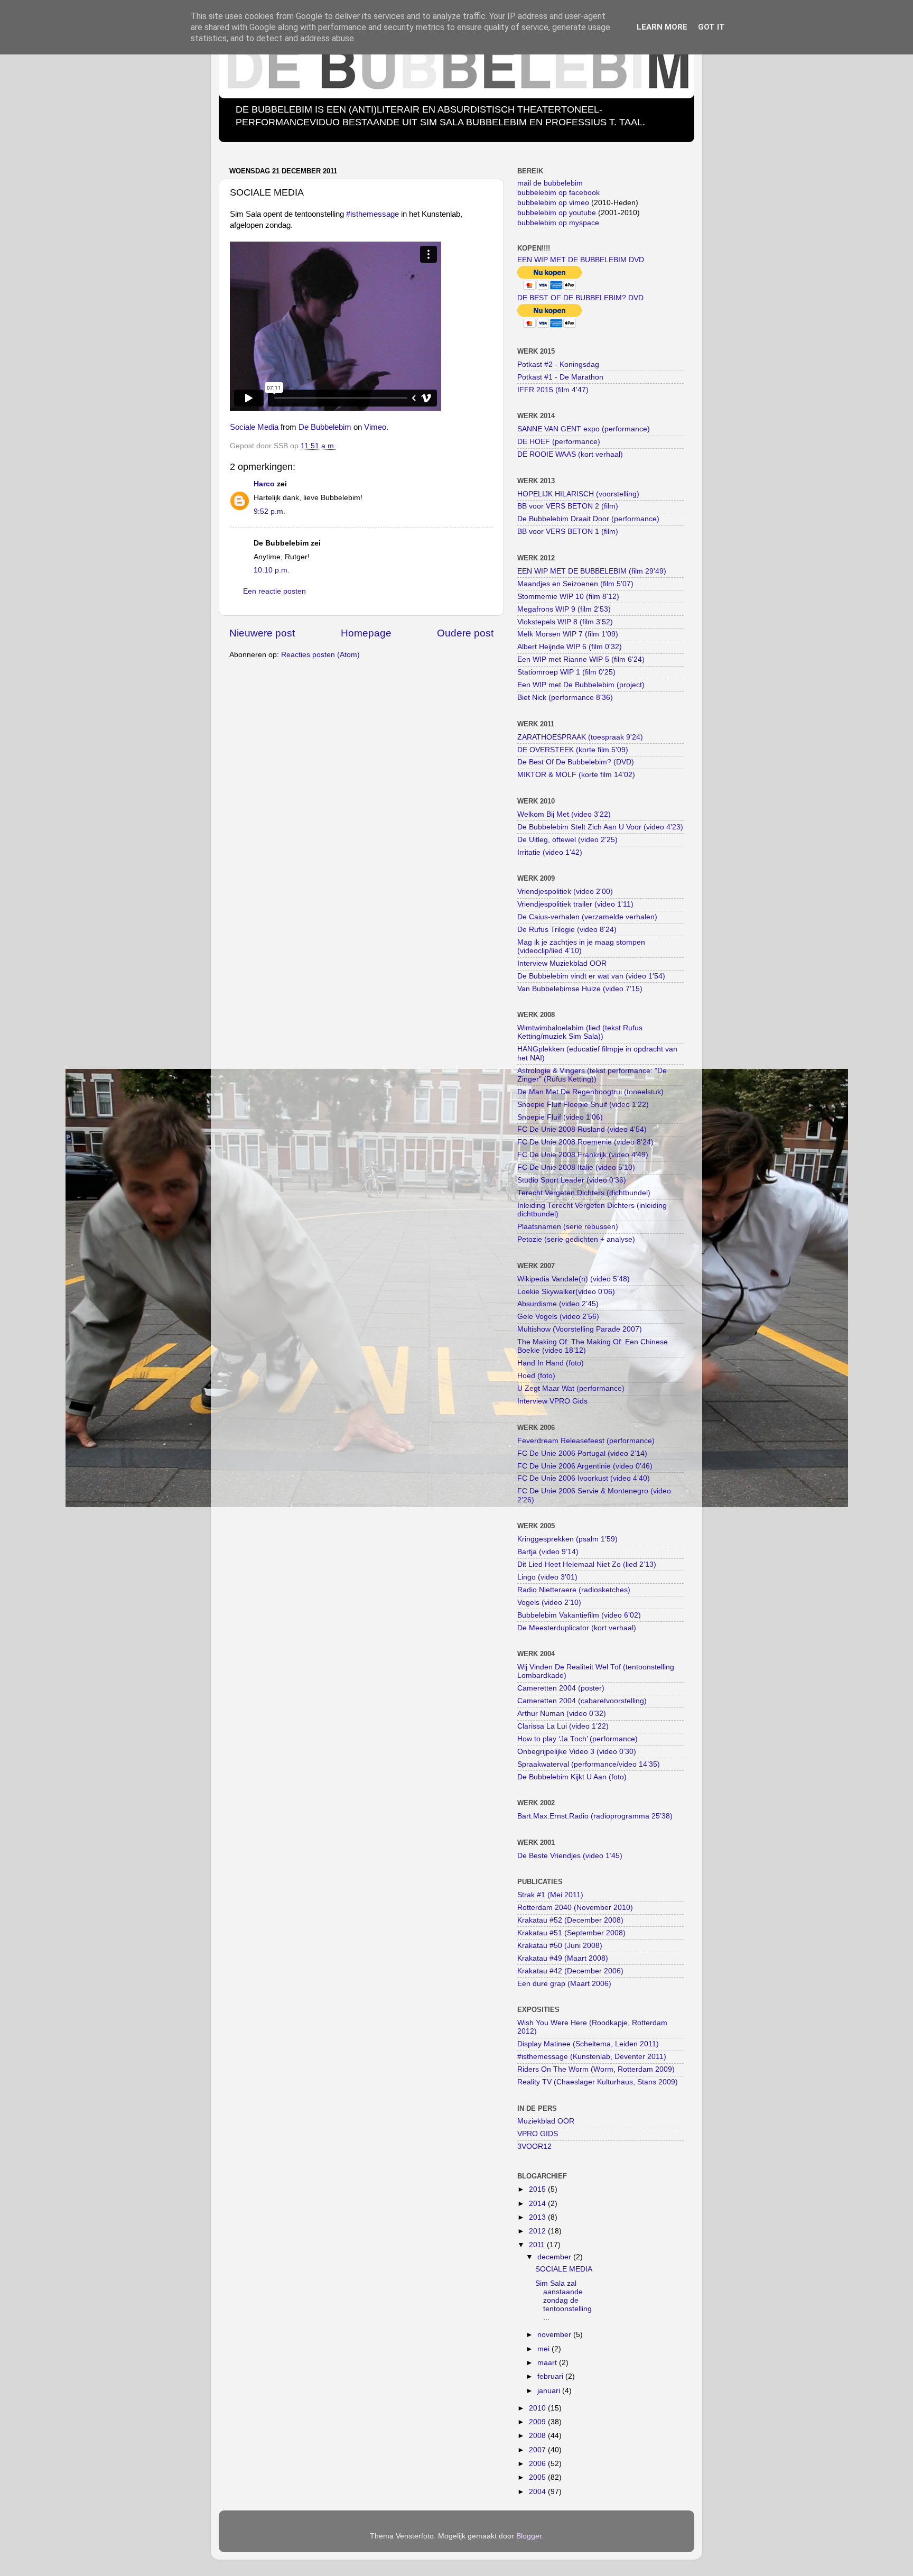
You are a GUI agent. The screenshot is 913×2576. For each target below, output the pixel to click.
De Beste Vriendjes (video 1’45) (570, 1856)
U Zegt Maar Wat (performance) (571, 1388)
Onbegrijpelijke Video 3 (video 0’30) (577, 1752)
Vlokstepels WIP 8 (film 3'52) (565, 622)
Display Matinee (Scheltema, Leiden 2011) (588, 2044)
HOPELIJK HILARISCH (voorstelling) (578, 494)
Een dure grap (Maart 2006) (564, 1984)
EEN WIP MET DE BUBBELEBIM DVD (581, 260)
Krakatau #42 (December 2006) (570, 1971)
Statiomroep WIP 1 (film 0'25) (566, 672)
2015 (538, 2189)
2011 (538, 2245)
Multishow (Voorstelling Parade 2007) (580, 1329)
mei (544, 2349)
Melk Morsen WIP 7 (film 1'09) (568, 634)
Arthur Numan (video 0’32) (562, 1714)
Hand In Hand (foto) (551, 1363)
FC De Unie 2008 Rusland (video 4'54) (582, 1129)
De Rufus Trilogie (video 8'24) (567, 930)
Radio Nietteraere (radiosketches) (574, 1590)
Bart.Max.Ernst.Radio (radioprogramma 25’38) (595, 1816)
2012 (538, 2231)
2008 (538, 2436)
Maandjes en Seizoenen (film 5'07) (575, 584)
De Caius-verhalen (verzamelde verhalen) (587, 917)
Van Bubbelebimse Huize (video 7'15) (580, 989)
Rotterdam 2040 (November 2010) (575, 1908)
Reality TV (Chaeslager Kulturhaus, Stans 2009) (598, 2082)
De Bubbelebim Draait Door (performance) (588, 519)
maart (548, 2363)
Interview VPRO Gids (552, 1401)
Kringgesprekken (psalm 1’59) (567, 1539)
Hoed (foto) (536, 1376)
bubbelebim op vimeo (553, 203)
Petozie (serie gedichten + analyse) (576, 1239)
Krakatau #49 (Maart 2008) (563, 1958)
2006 (538, 2464)
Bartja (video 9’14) (548, 1552)
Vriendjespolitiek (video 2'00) (565, 892)
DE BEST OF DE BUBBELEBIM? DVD (580, 298)
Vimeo (375, 427)
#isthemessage (372, 214)
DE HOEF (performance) (559, 442)
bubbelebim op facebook (558, 193)
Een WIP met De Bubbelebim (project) (581, 685)
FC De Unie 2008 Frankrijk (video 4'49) (583, 1155)
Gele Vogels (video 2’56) (558, 1317)
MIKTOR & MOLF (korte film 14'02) (576, 775)
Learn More (662, 27)
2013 (538, 2217)
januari (550, 2391)
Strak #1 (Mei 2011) (550, 1895)
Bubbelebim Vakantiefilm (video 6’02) (579, 1615)
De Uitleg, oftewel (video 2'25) (567, 840)
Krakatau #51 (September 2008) (571, 1933)
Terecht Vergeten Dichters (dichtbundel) (584, 1193)
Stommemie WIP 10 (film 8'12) (568, 597)
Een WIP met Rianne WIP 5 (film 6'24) (581, 659)
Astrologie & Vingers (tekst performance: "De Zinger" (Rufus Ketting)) (592, 1075)
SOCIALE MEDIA (564, 2269)
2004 (538, 2492)
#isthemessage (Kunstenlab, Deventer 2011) (592, 2057)
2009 (538, 2422)
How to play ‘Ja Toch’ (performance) (577, 1739)
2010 (538, 2408)
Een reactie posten (274, 591)
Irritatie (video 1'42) (550, 852)
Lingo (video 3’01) (547, 1577)
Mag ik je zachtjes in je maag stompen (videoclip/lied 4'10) (581, 947)
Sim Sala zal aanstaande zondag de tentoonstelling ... (563, 2301)
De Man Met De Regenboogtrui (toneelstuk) (590, 1092)
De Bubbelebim (325, 427)
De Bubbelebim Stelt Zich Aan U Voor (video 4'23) (600, 827)
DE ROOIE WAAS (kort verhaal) (570, 454)
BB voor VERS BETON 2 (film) (568, 506)
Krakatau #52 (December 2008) (570, 1920)
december (555, 2257)
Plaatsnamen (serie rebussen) (568, 1227)
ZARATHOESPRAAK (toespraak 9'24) (580, 737)
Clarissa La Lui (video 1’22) (563, 1726)
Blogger (529, 2536)
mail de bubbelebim (550, 183)
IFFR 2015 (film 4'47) (553, 390)
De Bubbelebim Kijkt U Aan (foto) (572, 1777)
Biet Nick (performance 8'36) (565, 698)
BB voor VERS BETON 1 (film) (568, 532)
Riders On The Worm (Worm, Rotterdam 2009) (596, 2069)
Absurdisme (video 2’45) (558, 1304)
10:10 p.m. (272, 570)
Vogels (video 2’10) (549, 1603)
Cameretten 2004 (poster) (561, 1688)
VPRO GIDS (538, 2134)
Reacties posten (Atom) (320, 655)
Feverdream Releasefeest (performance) (586, 1441)
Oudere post (465, 633)
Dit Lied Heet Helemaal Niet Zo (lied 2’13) (587, 1564)
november (555, 2335)
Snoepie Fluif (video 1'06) (560, 1117)
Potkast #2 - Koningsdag (558, 364)
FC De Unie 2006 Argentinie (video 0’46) (585, 1466)
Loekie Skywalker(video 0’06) (566, 1292)
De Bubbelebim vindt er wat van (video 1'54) (591, 976)
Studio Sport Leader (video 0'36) (572, 1180)
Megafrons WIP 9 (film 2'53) (564, 609)
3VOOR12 (534, 2146)
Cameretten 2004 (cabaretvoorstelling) (582, 1701)
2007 (538, 2450)
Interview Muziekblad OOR (562, 963)
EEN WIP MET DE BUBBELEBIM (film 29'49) (592, 571)
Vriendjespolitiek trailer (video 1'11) (575, 904)
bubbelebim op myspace (558, 223)
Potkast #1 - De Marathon (560, 377)
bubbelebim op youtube (557, 213)
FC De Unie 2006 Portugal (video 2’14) (582, 1453)
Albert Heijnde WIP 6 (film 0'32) (570, 647)
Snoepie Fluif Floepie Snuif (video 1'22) (583, 1105)
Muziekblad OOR (546, 2121)
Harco (264, 484)
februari (551, 2376)
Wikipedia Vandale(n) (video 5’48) (574, 1279)
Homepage (366, 633)
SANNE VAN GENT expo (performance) (584, 429)
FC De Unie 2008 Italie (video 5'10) (576, 1167)
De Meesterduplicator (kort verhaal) (577, 1628)
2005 (538, 2477)
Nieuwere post (262, 633)
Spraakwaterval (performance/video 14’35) (589, 1764)
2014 (538, 2204)
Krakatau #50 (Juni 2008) (560, 1946)
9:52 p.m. (269, 511)
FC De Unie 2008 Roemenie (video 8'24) (585, 1142)
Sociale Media (254, 427)
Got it (711, 27)
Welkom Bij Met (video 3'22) (564, 814)
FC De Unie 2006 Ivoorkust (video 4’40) (584, 1478)
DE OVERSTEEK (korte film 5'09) (573, 750)
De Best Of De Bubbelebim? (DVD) (576, 762)
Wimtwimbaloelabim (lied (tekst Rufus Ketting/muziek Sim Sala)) (580, 1032)
